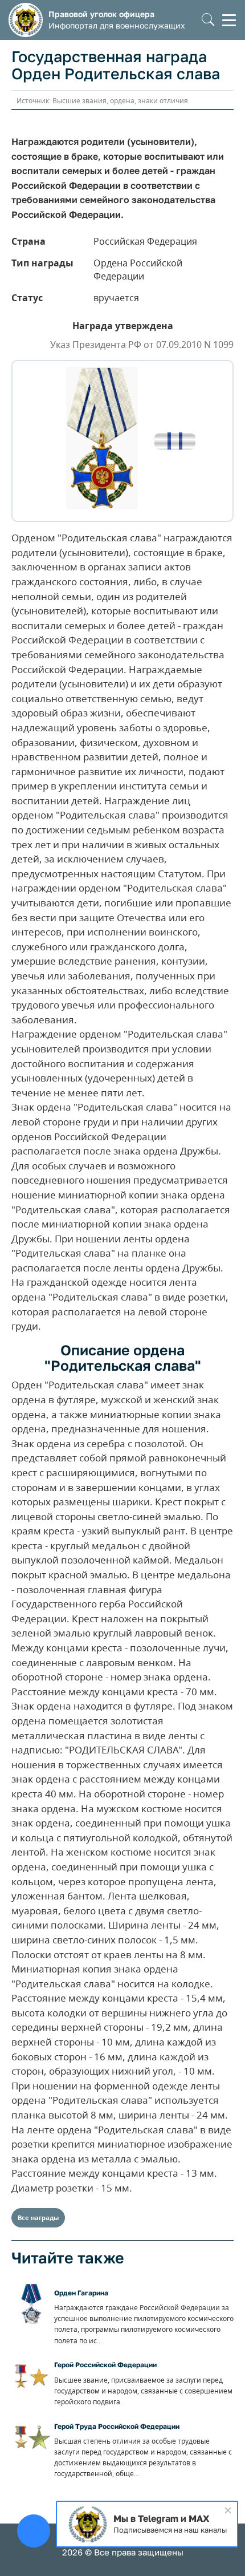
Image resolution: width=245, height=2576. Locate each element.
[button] (208, 20)
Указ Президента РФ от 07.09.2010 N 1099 (142, 345)
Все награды (38, 2217)
